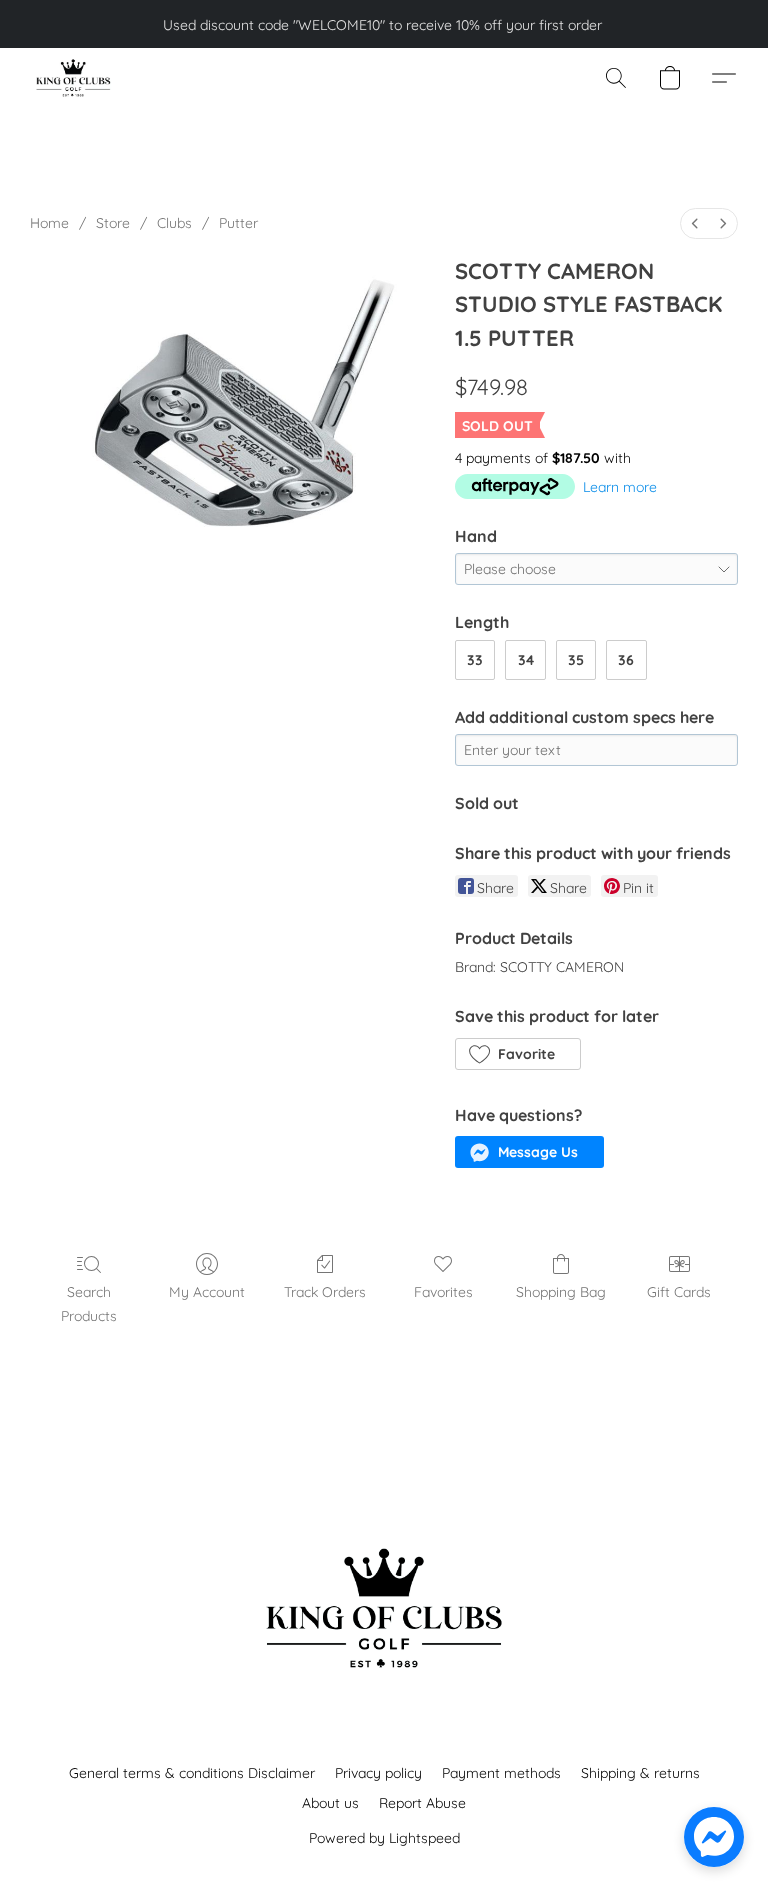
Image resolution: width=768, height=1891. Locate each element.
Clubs (174, 223)
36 (626, 660)
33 (475, 660)
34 (526, 660)
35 (576, 660)
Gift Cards (679, 1292)
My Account (207, 1292)
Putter (238, 223)
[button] (72, 78)
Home (49, 223)
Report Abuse (422, 1803)
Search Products (89, 1304)
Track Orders (325, 1292)
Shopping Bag (561, 1292)
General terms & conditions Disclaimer (192, 1773)
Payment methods (501, 1773)
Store (113, 223)
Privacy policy (378, 1773)
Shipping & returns (640, 1773)
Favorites (443, 1292)
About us (330, 1803)
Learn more (620, 487)
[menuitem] (695, 223)
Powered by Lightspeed (384, 1838)
